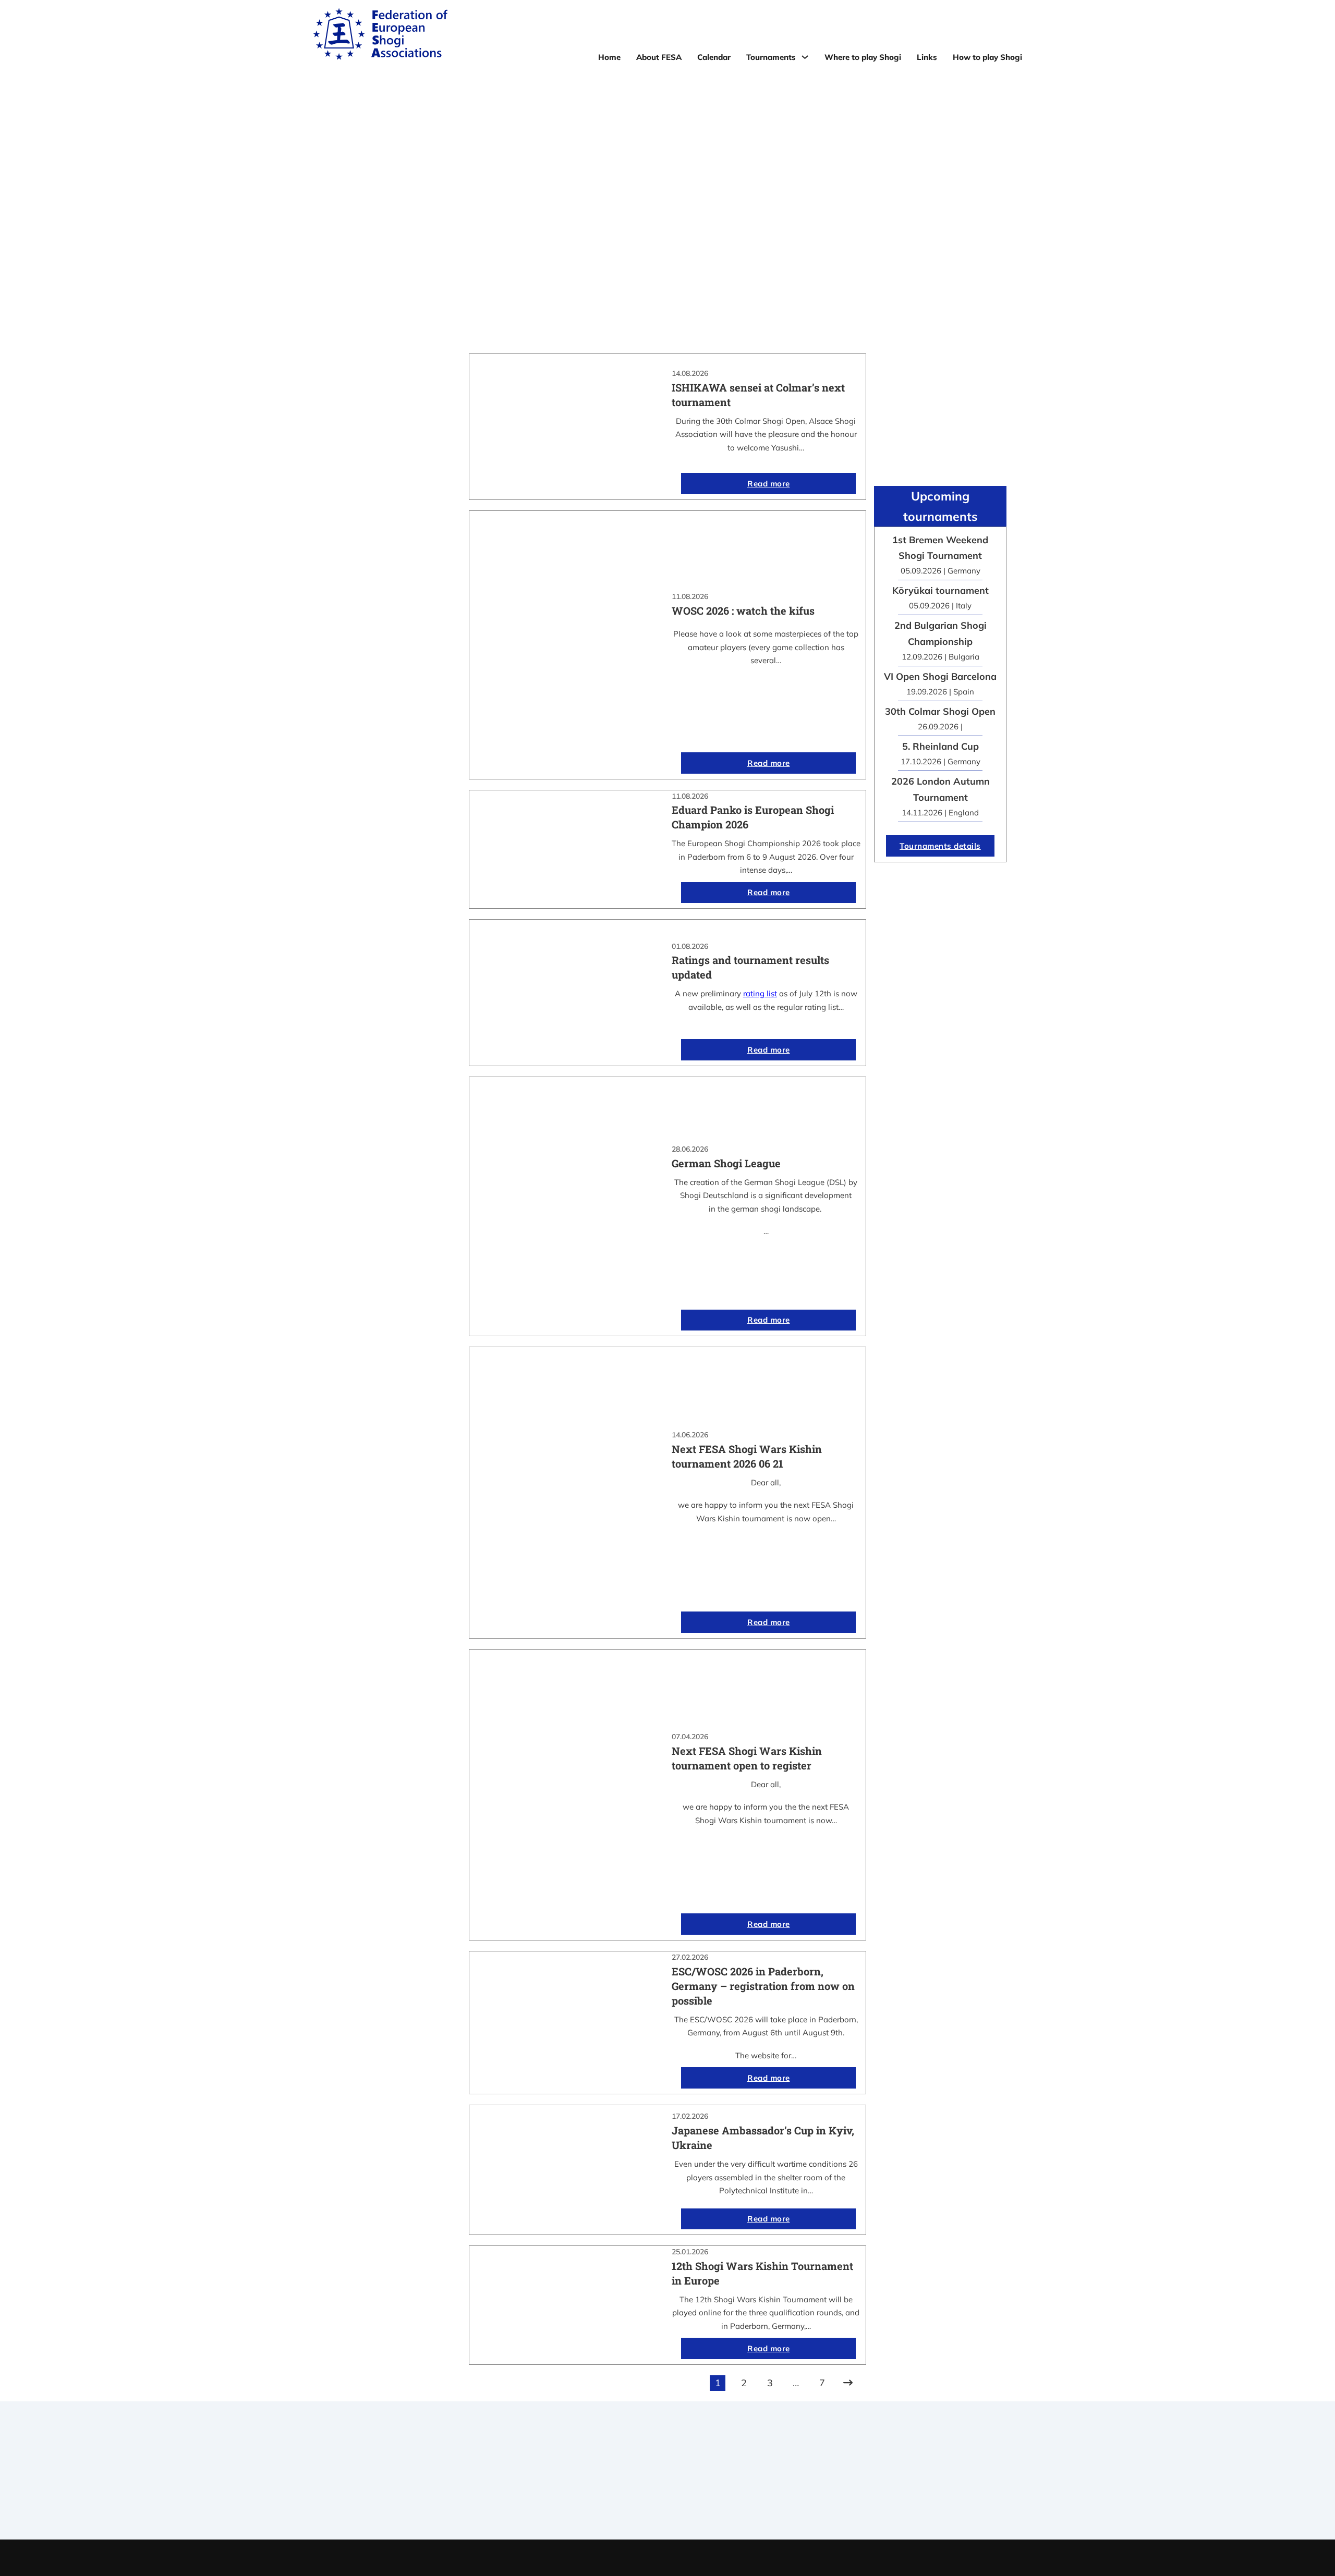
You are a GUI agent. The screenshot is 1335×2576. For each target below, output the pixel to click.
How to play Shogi (987, 57)
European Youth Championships (862, 2501)
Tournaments (771, 57)
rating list (760, 993)
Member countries (667, 2488)
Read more (769, 484)
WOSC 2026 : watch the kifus (743, 611)
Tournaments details (940, 846)
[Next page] (848, 2383)
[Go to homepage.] (380, 36)
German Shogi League (726, 1163)
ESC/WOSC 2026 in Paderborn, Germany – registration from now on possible (763, 1986)
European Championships (862, 2488)
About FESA (659, 57)
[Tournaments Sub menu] (805, 57)
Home (609, 57)
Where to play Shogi (863, 57)
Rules (667, 2501)
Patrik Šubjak (703, 2557)
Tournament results (862, 2474)
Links (927, 57)
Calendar (714, 57)
